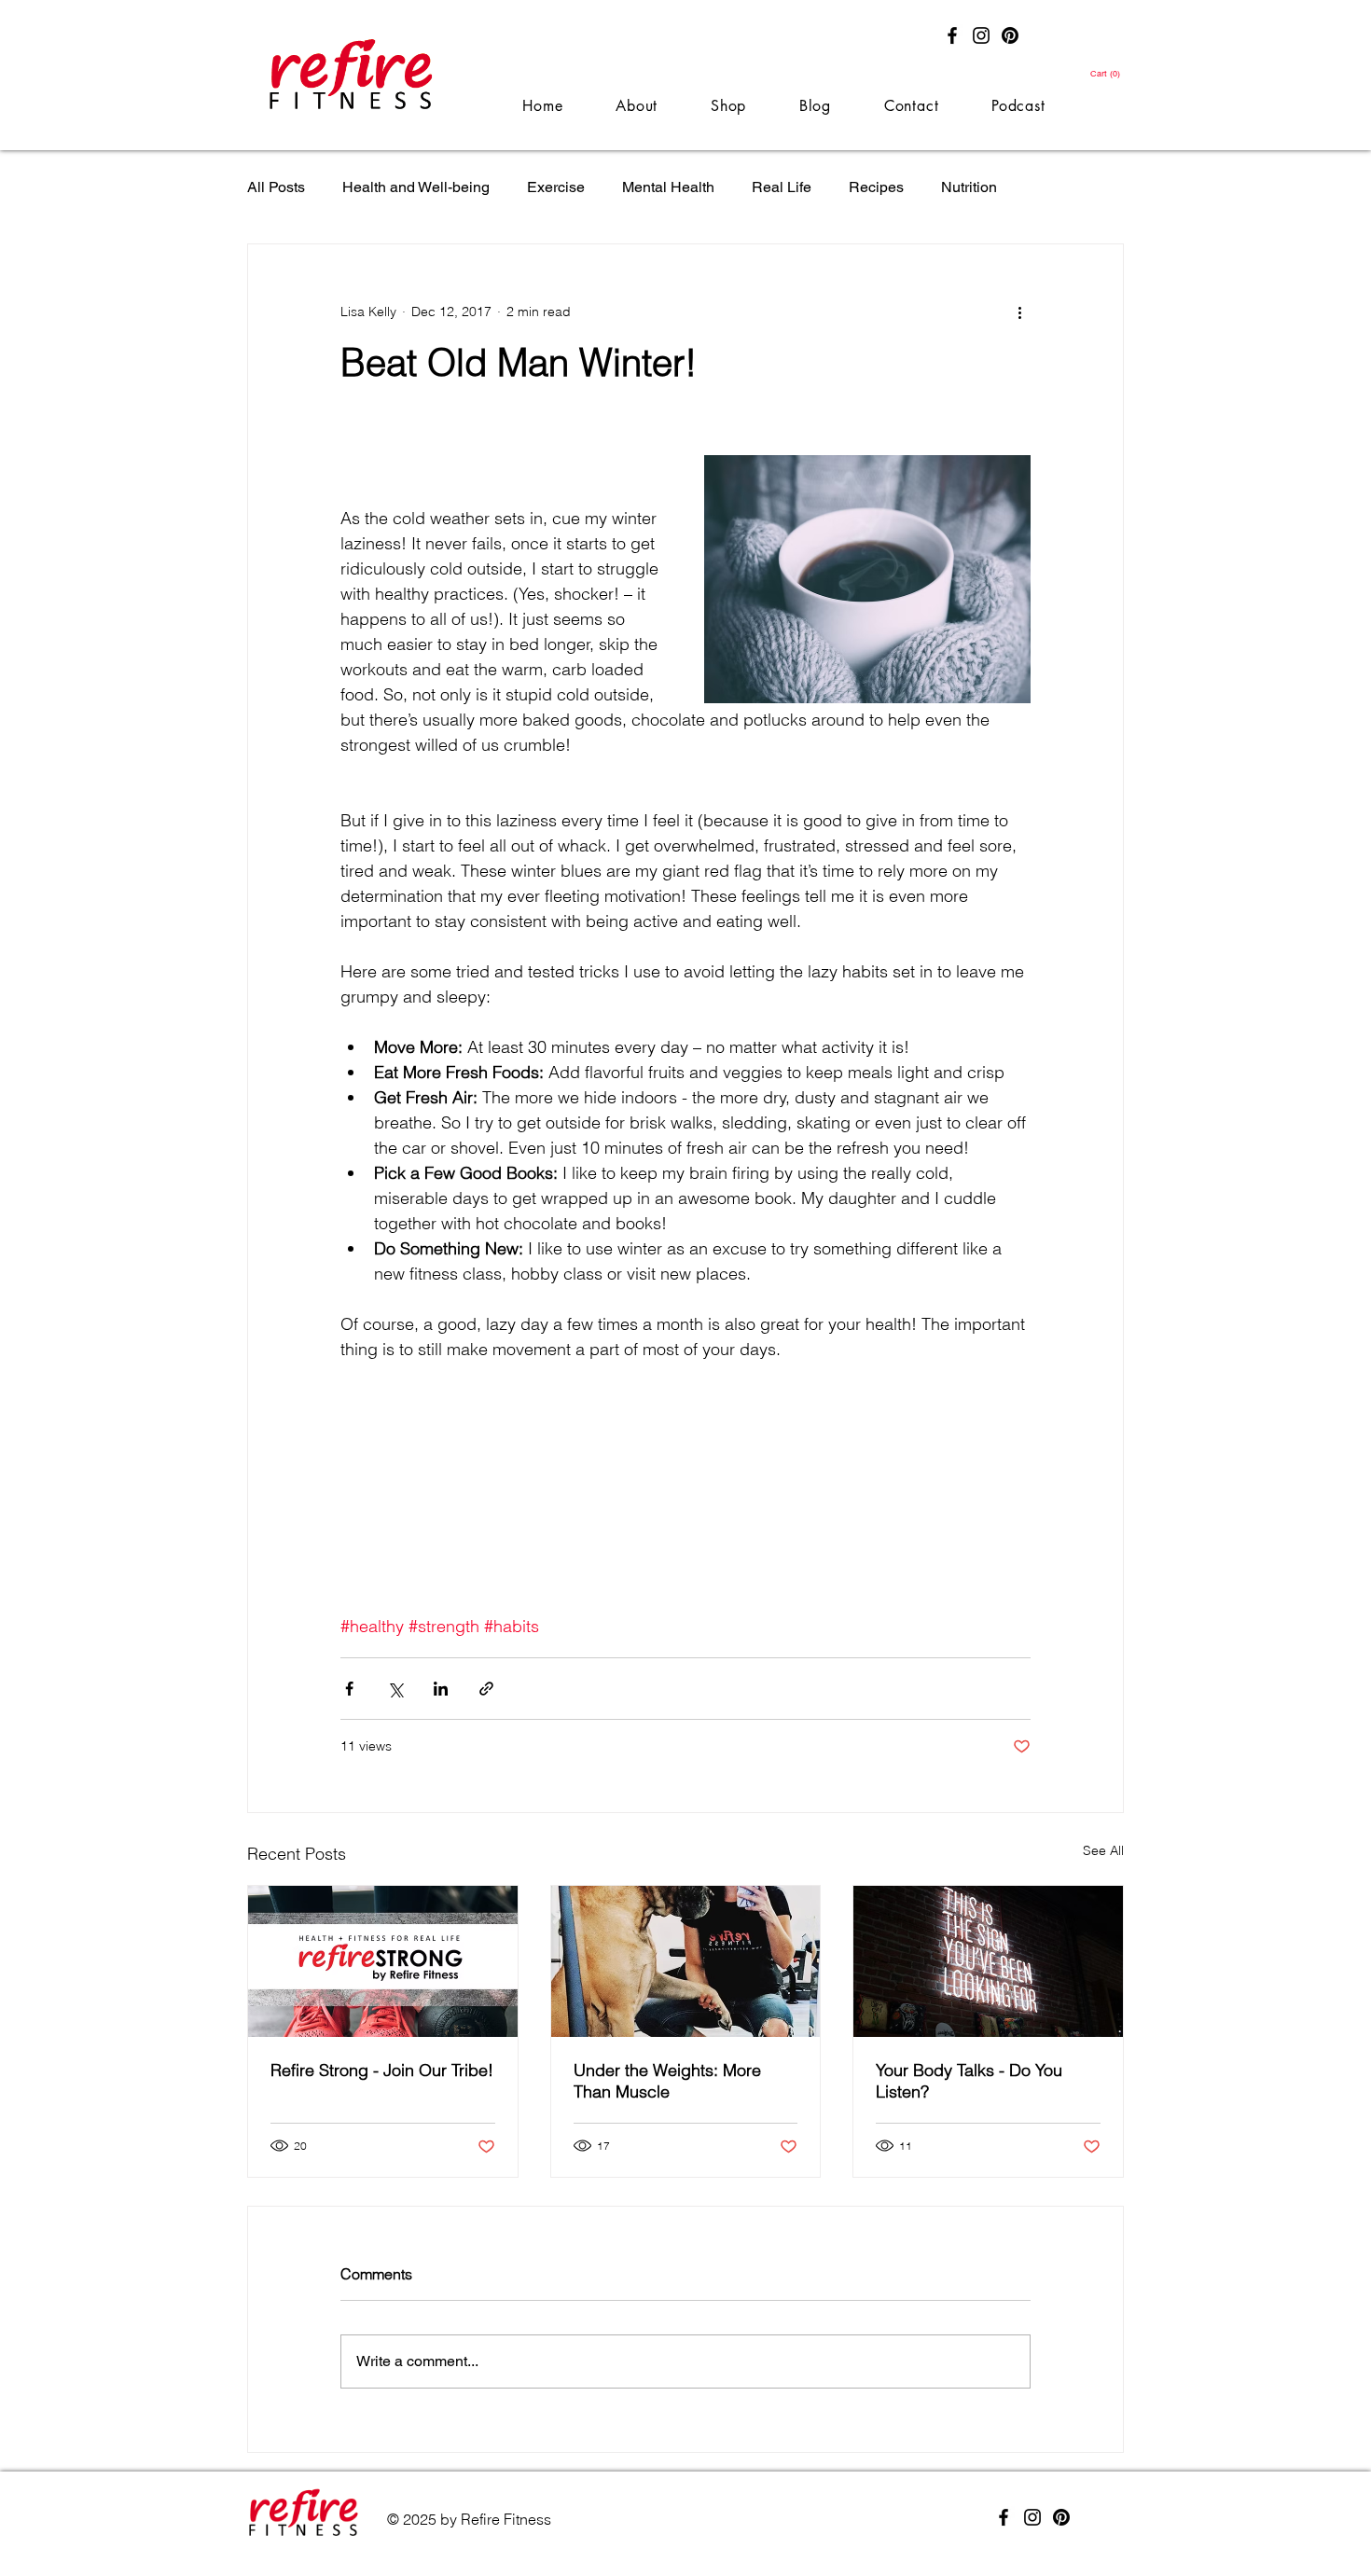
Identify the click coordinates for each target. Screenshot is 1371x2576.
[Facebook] (952, 35)
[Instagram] (981, 35)
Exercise (556, 187)
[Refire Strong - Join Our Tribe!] (383, 1961)
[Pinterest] (1010, 35)
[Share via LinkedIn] (441, 1689)
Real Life (782, 187)
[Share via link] (486, 1689)
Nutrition (969, 187)
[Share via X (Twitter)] (395, 1689)
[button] (1106, 74)
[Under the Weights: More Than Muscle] (686, 1961)
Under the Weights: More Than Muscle (667, 2081)
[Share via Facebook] (349, 1689)
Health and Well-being (416, 187)
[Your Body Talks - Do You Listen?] (988, 1961)
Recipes (876, 187)
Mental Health (668, 187)
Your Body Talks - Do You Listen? (969, 2081)
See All (1103, 1850)
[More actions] (1019, 312)
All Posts (276, 187)
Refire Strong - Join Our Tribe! (382, 2070)
